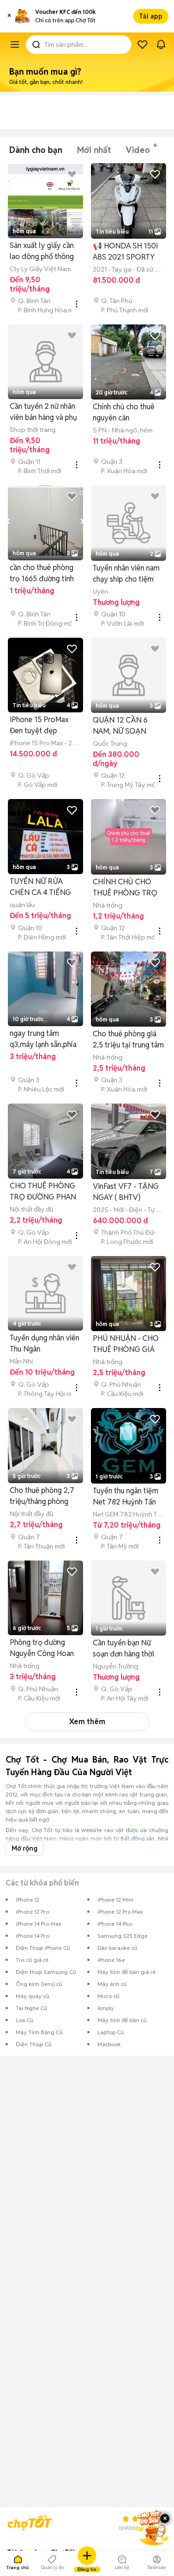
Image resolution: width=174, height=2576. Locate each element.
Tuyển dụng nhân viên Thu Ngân (45, 1343)
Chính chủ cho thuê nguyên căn (124, 412)
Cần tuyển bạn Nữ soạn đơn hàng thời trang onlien (123, 1649)
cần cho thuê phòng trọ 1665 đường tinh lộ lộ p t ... (42, 574)
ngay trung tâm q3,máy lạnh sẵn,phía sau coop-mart (43, 1039)
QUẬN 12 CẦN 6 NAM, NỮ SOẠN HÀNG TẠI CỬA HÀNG (120, 726)
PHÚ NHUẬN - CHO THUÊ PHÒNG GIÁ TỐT (126, 1344)
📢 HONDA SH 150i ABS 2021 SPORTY (125, 251)
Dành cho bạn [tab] (36, 150)
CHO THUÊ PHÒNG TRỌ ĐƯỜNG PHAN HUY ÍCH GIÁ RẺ (43, 1192)
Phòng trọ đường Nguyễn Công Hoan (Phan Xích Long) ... (42, 1648)
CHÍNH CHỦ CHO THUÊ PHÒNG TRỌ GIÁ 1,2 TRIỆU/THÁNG (125, 888)
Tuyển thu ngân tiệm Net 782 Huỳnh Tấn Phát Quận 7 (126, 1497)
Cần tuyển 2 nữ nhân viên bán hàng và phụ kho (43, 412)
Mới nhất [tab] (94, 150)
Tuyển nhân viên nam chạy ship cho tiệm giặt (126, 574)
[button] (9, 16)
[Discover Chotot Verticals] (15, 44)
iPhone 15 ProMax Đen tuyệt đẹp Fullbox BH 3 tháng (40, 726)
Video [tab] (138, 150)
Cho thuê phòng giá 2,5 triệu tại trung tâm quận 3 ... (128, 1040)
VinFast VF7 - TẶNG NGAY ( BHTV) (126, 1192)
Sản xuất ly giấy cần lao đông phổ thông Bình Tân (42, 251)
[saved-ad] (142, 44)
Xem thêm (87, 1722)
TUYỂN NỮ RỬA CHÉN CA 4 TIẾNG (40, 887)
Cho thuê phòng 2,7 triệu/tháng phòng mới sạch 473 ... (42, 1496)
